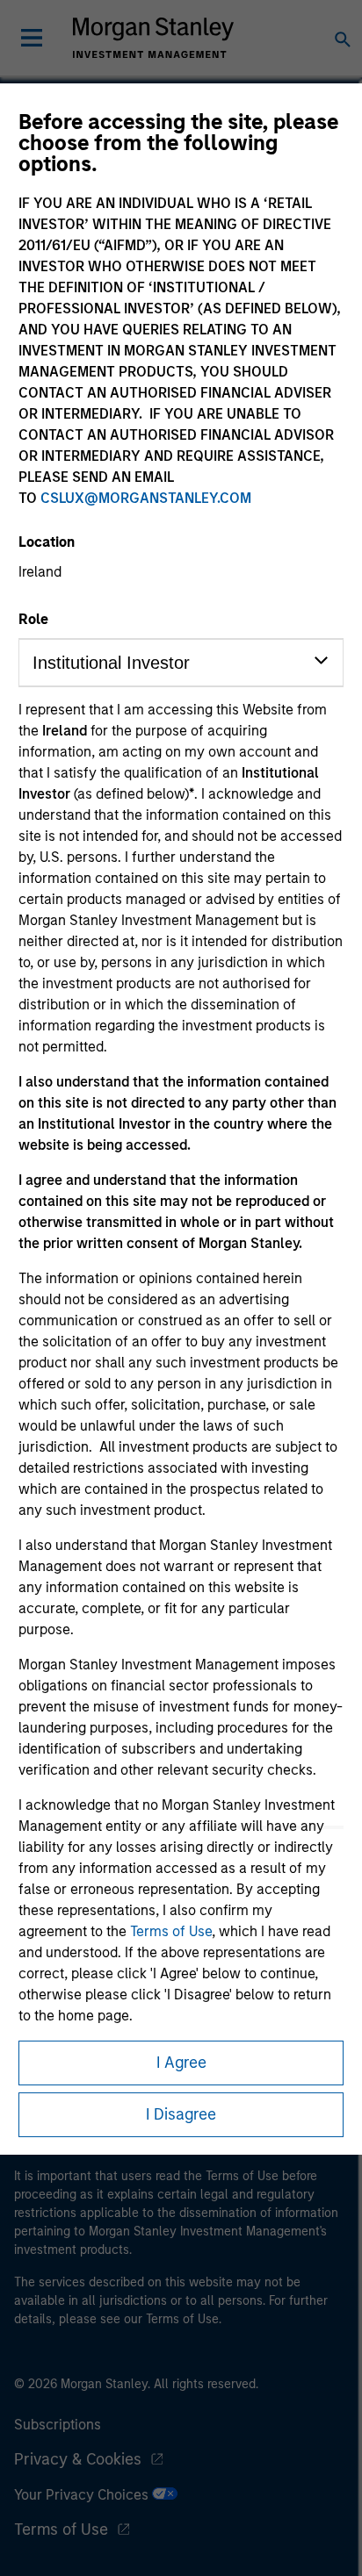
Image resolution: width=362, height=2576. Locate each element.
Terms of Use (171, 1931)
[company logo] (153, 38)
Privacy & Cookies (78, 2459)
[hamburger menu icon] (32, 38)
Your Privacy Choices (83, 2495)
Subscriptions (58, 2425)
